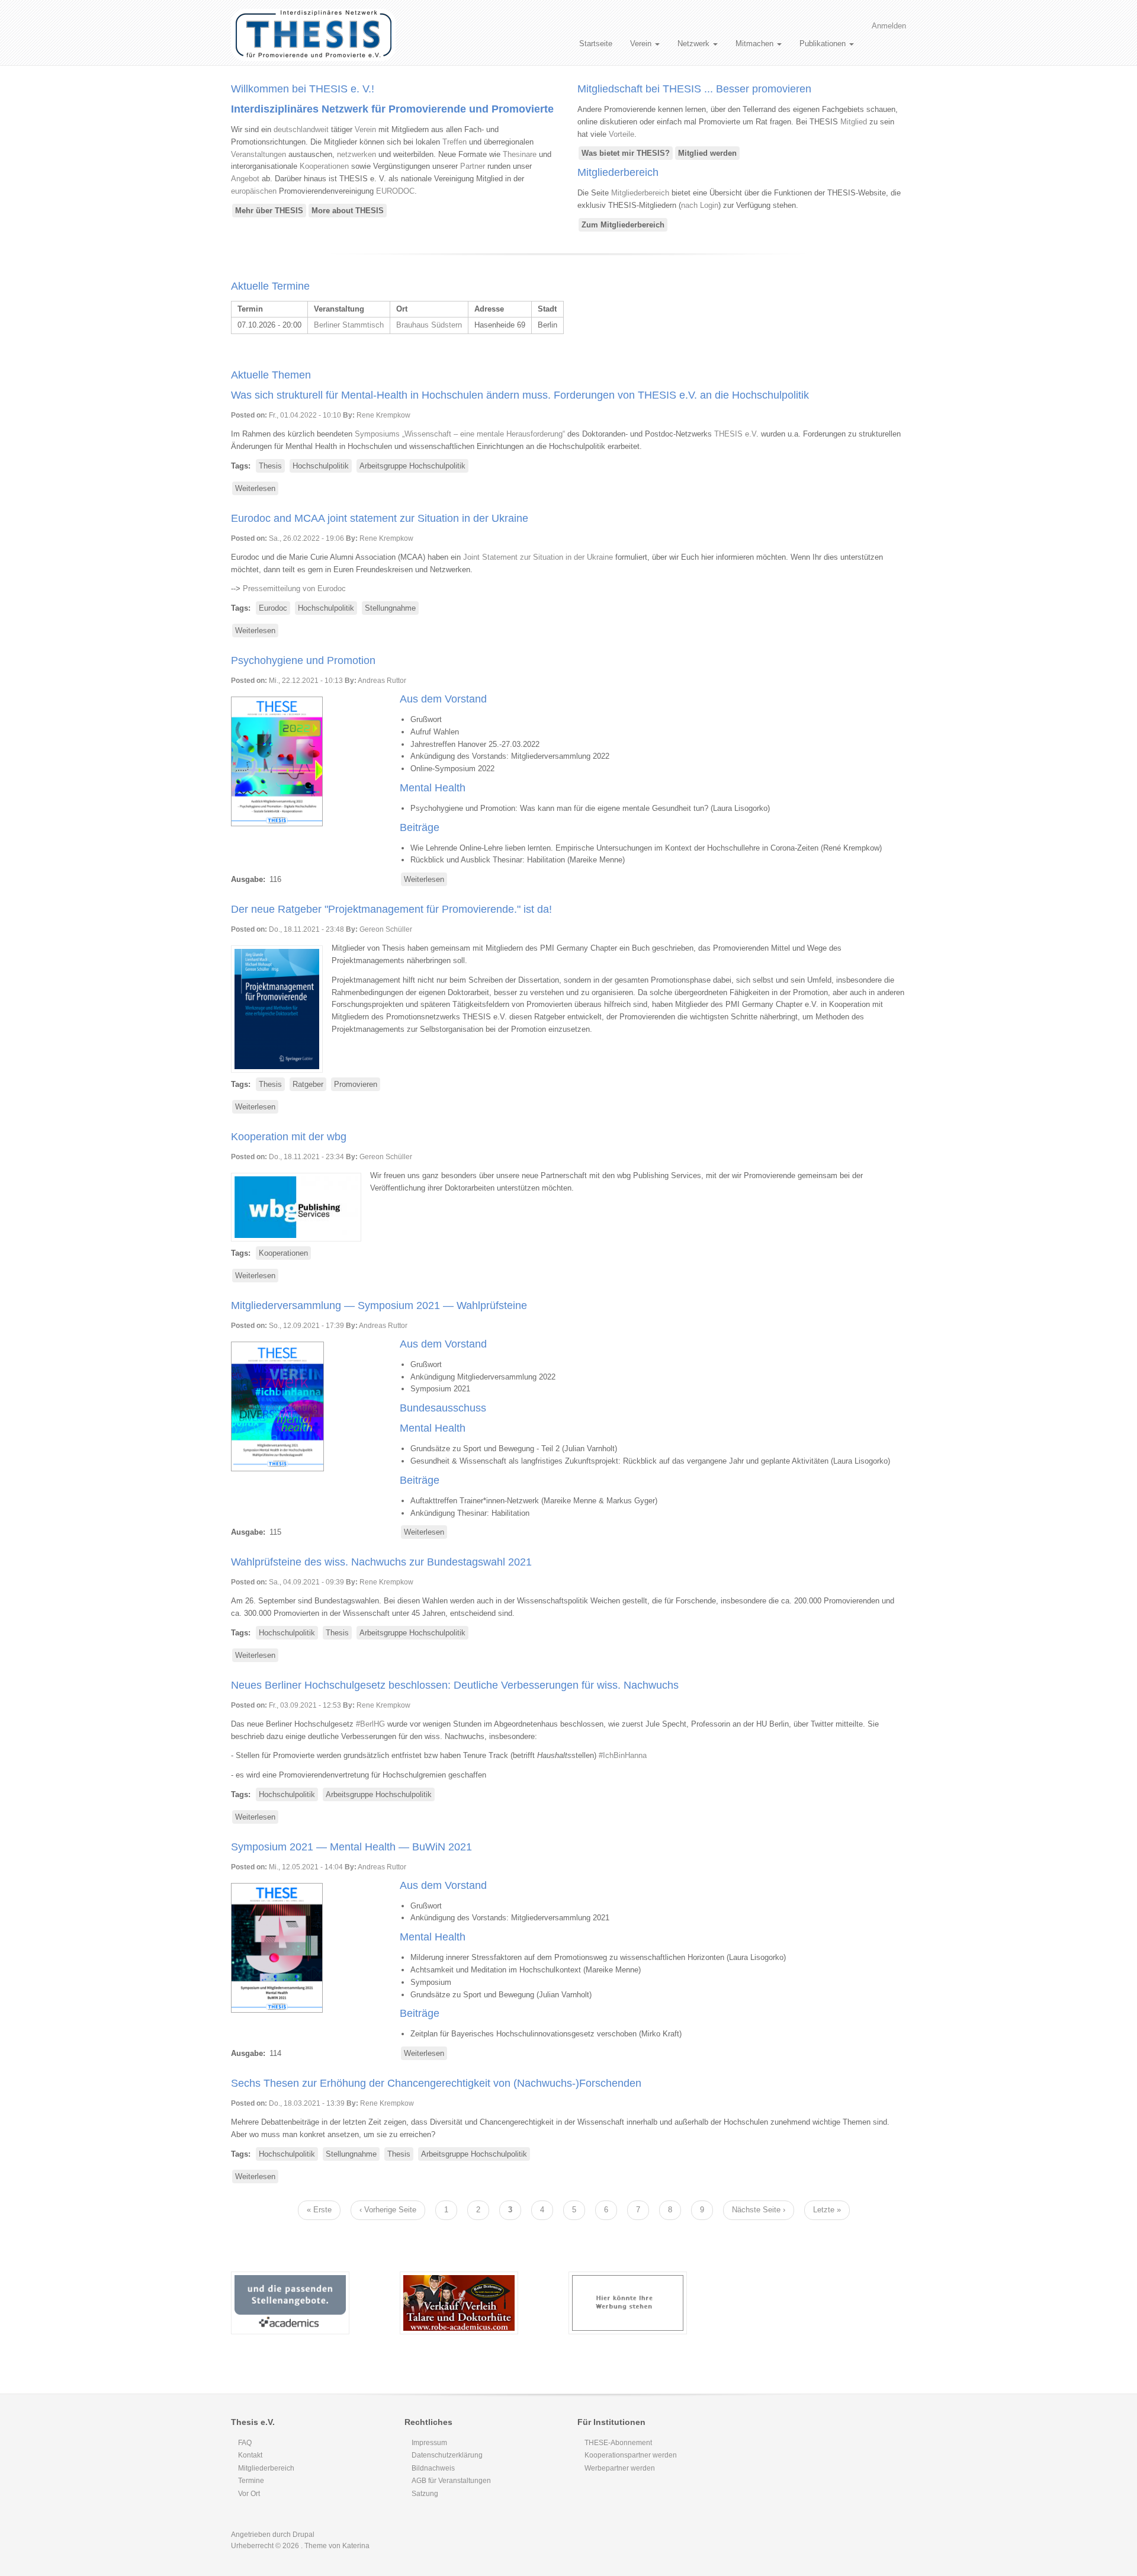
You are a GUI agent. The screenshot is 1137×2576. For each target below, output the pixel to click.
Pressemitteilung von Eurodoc (294, 588)
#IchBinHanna (623, 1755)
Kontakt (250, 2455)
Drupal (303, 2535)
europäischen (254, 191)
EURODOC (395, 191)
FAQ (245, 2443)
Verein (642, 44)
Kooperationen (324, 166)
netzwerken (356, 154)
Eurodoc (273, 608)
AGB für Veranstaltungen (451, 2481)
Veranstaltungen (258, 154)
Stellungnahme (390, 608)
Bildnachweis (433, 2468)
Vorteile (622, 134)
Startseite (596, 44)
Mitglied (854, 122)
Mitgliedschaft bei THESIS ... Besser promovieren (694, 89)
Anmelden (889, 26)
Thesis (270, 466)
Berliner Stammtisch (349, 325)
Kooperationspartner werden (631, 2455)
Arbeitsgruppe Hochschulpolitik (412, 466)
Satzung (425, 2494)
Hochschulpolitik (321, 466)
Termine (251, 2481)
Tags (240, 466)
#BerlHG (370, 1724)
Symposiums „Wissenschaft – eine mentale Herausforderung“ (460, 434)
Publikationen (824, 44)
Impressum (429, 2443)
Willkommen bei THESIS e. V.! (303, 89)
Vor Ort (249, 2494)
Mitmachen (756, 44)
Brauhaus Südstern (429, 325)
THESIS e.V (735, 434)
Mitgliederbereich (618, 172)
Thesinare (520, 154)
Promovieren (356, 1084)
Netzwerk (695, 44)
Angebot (245, 179)
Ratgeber (308, 1084)
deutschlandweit (301, 129)
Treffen (455, 142)
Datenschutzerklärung (447, 2455)
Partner (473, 166)
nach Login (700, 205)
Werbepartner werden (620, 2468)
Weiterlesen (257, 490)
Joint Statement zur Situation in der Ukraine (538, 557)
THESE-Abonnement (618, 2443)
